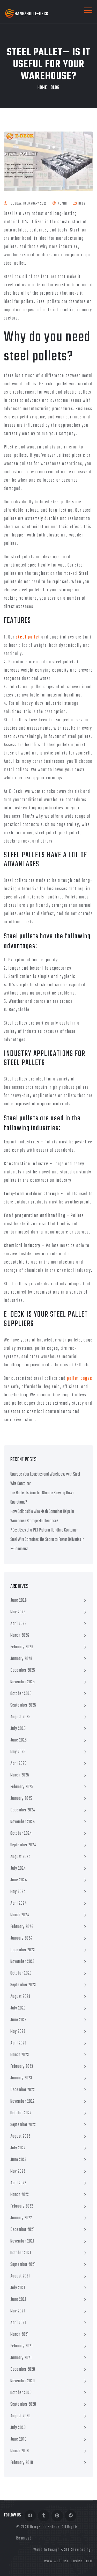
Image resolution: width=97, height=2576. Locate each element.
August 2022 (20, 2136)
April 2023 (18, 2043)
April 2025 (18, 1764)
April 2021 (18, 2323)
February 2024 (22, 1927)
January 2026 (21, 1659)
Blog (55, 88)
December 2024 (23, 1810)
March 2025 (20, 1775)
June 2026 (19, 1601)
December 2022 (23, 2090)
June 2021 (18, 2300)
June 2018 (18, 2439)
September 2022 (23, 2125)
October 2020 (21, 2393)
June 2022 (18, 2160)
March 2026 (20, 1635)
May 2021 (18, 2311)
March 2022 (20, 2195)
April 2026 (18, 1624)
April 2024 (18, 1903)
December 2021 (23, 2230)
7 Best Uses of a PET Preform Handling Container (44, 1530)
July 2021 (18, 2288)
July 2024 (18, 1868)
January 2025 (21, 1799)
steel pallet (28, 637)
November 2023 (23, 1962)
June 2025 (19, 1740)
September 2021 (23, 2265)
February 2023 (22, 2067)
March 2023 (20, 2055)
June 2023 (18, 2020)
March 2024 (20, 1915)
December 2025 (23, 1670)
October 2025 (21, 1694)
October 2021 (21, 2253)
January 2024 (21, 1938)
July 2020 (18, 2428)
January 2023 (21, 2078)
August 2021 (20, 2276)
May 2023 (18, 2032)
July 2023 (18, 2008)
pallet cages (80, 1379)
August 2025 (20, 1717)
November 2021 (22, 2241)
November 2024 (23, 1822)
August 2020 (20, 2416)
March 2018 (20, 2451)
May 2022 (18, 2171)
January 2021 (21, 2358)
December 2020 (23, 2370)
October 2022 (21, 2113)
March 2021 (20, 2335)
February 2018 (22, 2463)
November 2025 (23, 1682)
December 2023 (23, 1950)
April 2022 (18, 2183)
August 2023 (20, 1997)
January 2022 (21, 2218)
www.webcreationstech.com (69, 2561)
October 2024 (21, 1834)
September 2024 (23, 1845)
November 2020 (23, 2381)
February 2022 (22, 2206)
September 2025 (23, 1705)
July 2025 (18, 1729)
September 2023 (23, 1985)
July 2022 (18, 2148)
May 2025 (18, 1752)
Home (42, 88)
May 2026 (18, 1612)
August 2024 (20, 1857)
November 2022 (23, 2102)
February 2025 (22, 1787)
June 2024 (19, 1880)
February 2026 (22, 1647)
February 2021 (22, 2346)
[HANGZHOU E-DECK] (27, 14)
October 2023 (21, 1973)
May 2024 (18, 1892)
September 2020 (23, 2404)
